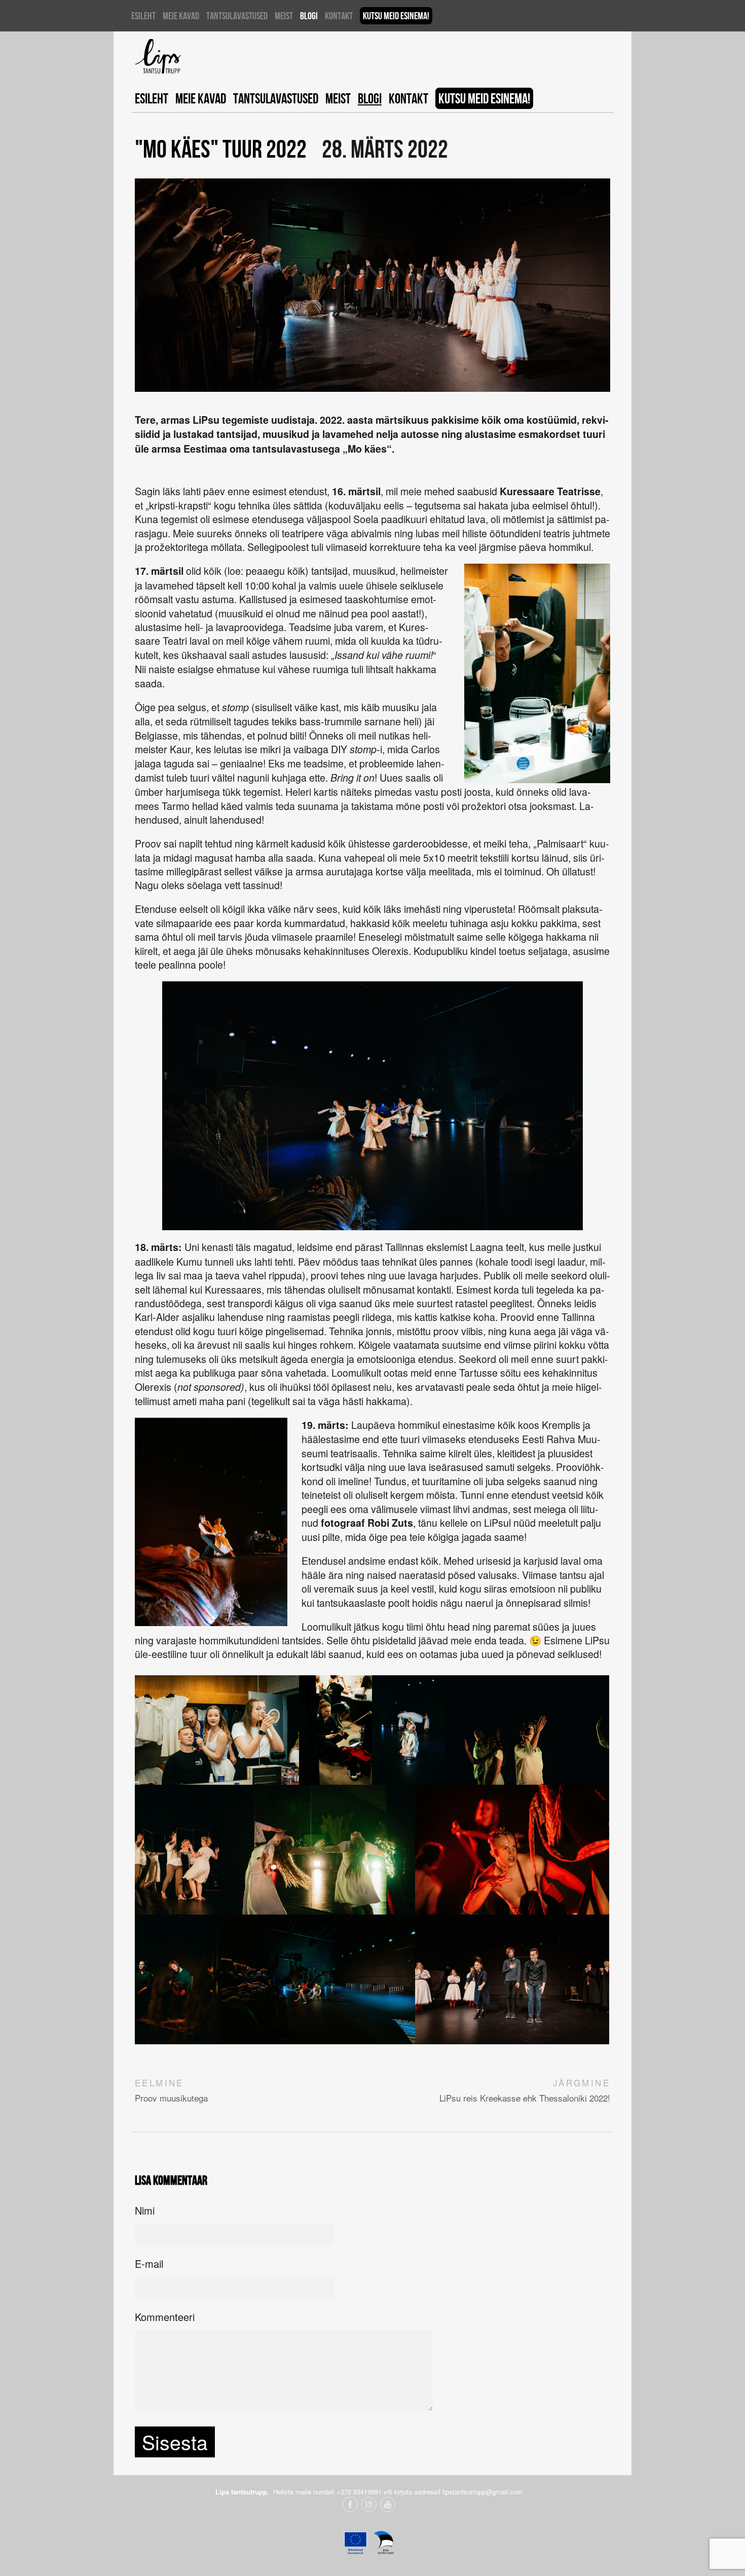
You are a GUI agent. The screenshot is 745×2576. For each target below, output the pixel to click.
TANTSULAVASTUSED (237, 16)
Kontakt (339, 16)
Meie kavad (181, 16)
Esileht (143, 16)
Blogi (309, 16)
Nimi (145, 2210)
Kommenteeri (165, 2317)
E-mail (149, 2264)
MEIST (284, 16)
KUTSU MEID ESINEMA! (396, 16)
